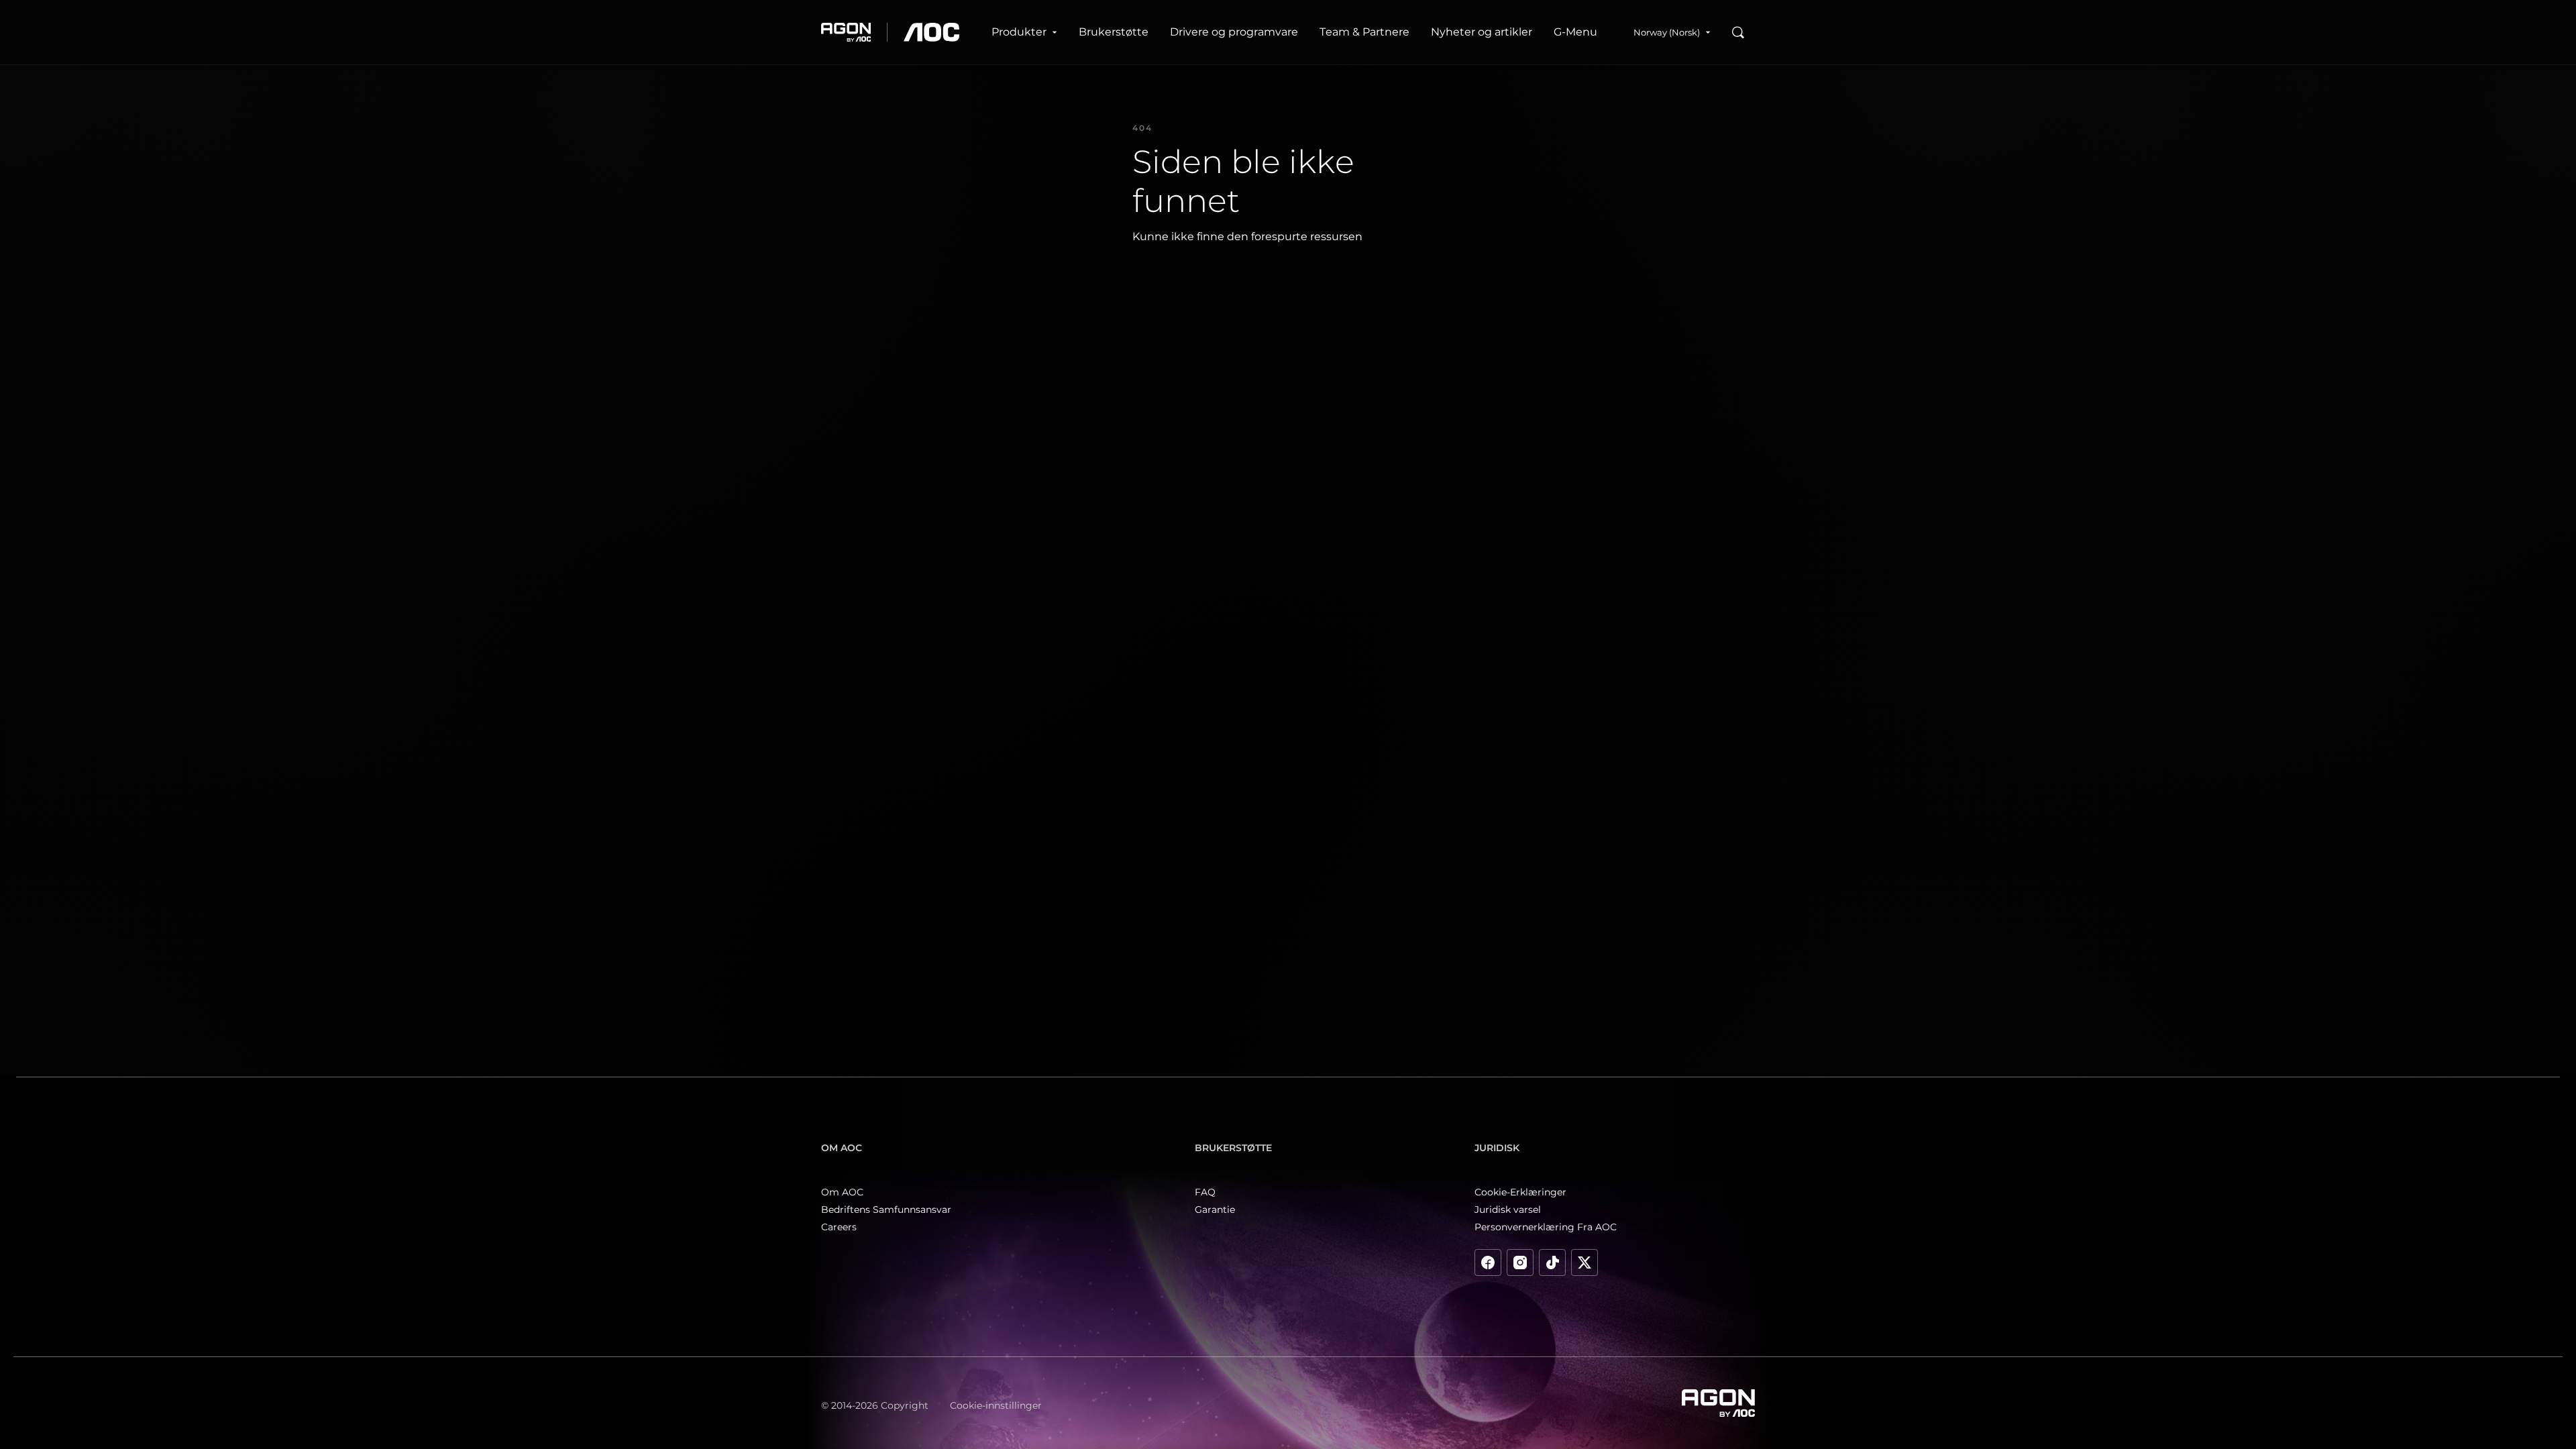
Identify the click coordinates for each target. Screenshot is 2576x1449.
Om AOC (842, 1192)
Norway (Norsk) (1667, 32)
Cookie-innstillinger (996, 1405)
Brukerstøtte (1114, 32)
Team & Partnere (1364, 32)
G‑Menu (1575, 32)
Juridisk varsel (1508, 1210)
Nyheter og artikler (1482, 32)
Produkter (1019, 32)
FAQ (1205, 1192)
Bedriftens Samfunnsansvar (886, 1210)
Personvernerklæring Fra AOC (1546, 1227)
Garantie (1215, 1210)
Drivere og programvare (1234, 32)
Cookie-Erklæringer (1520, 1192)
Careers (839, 1227)
